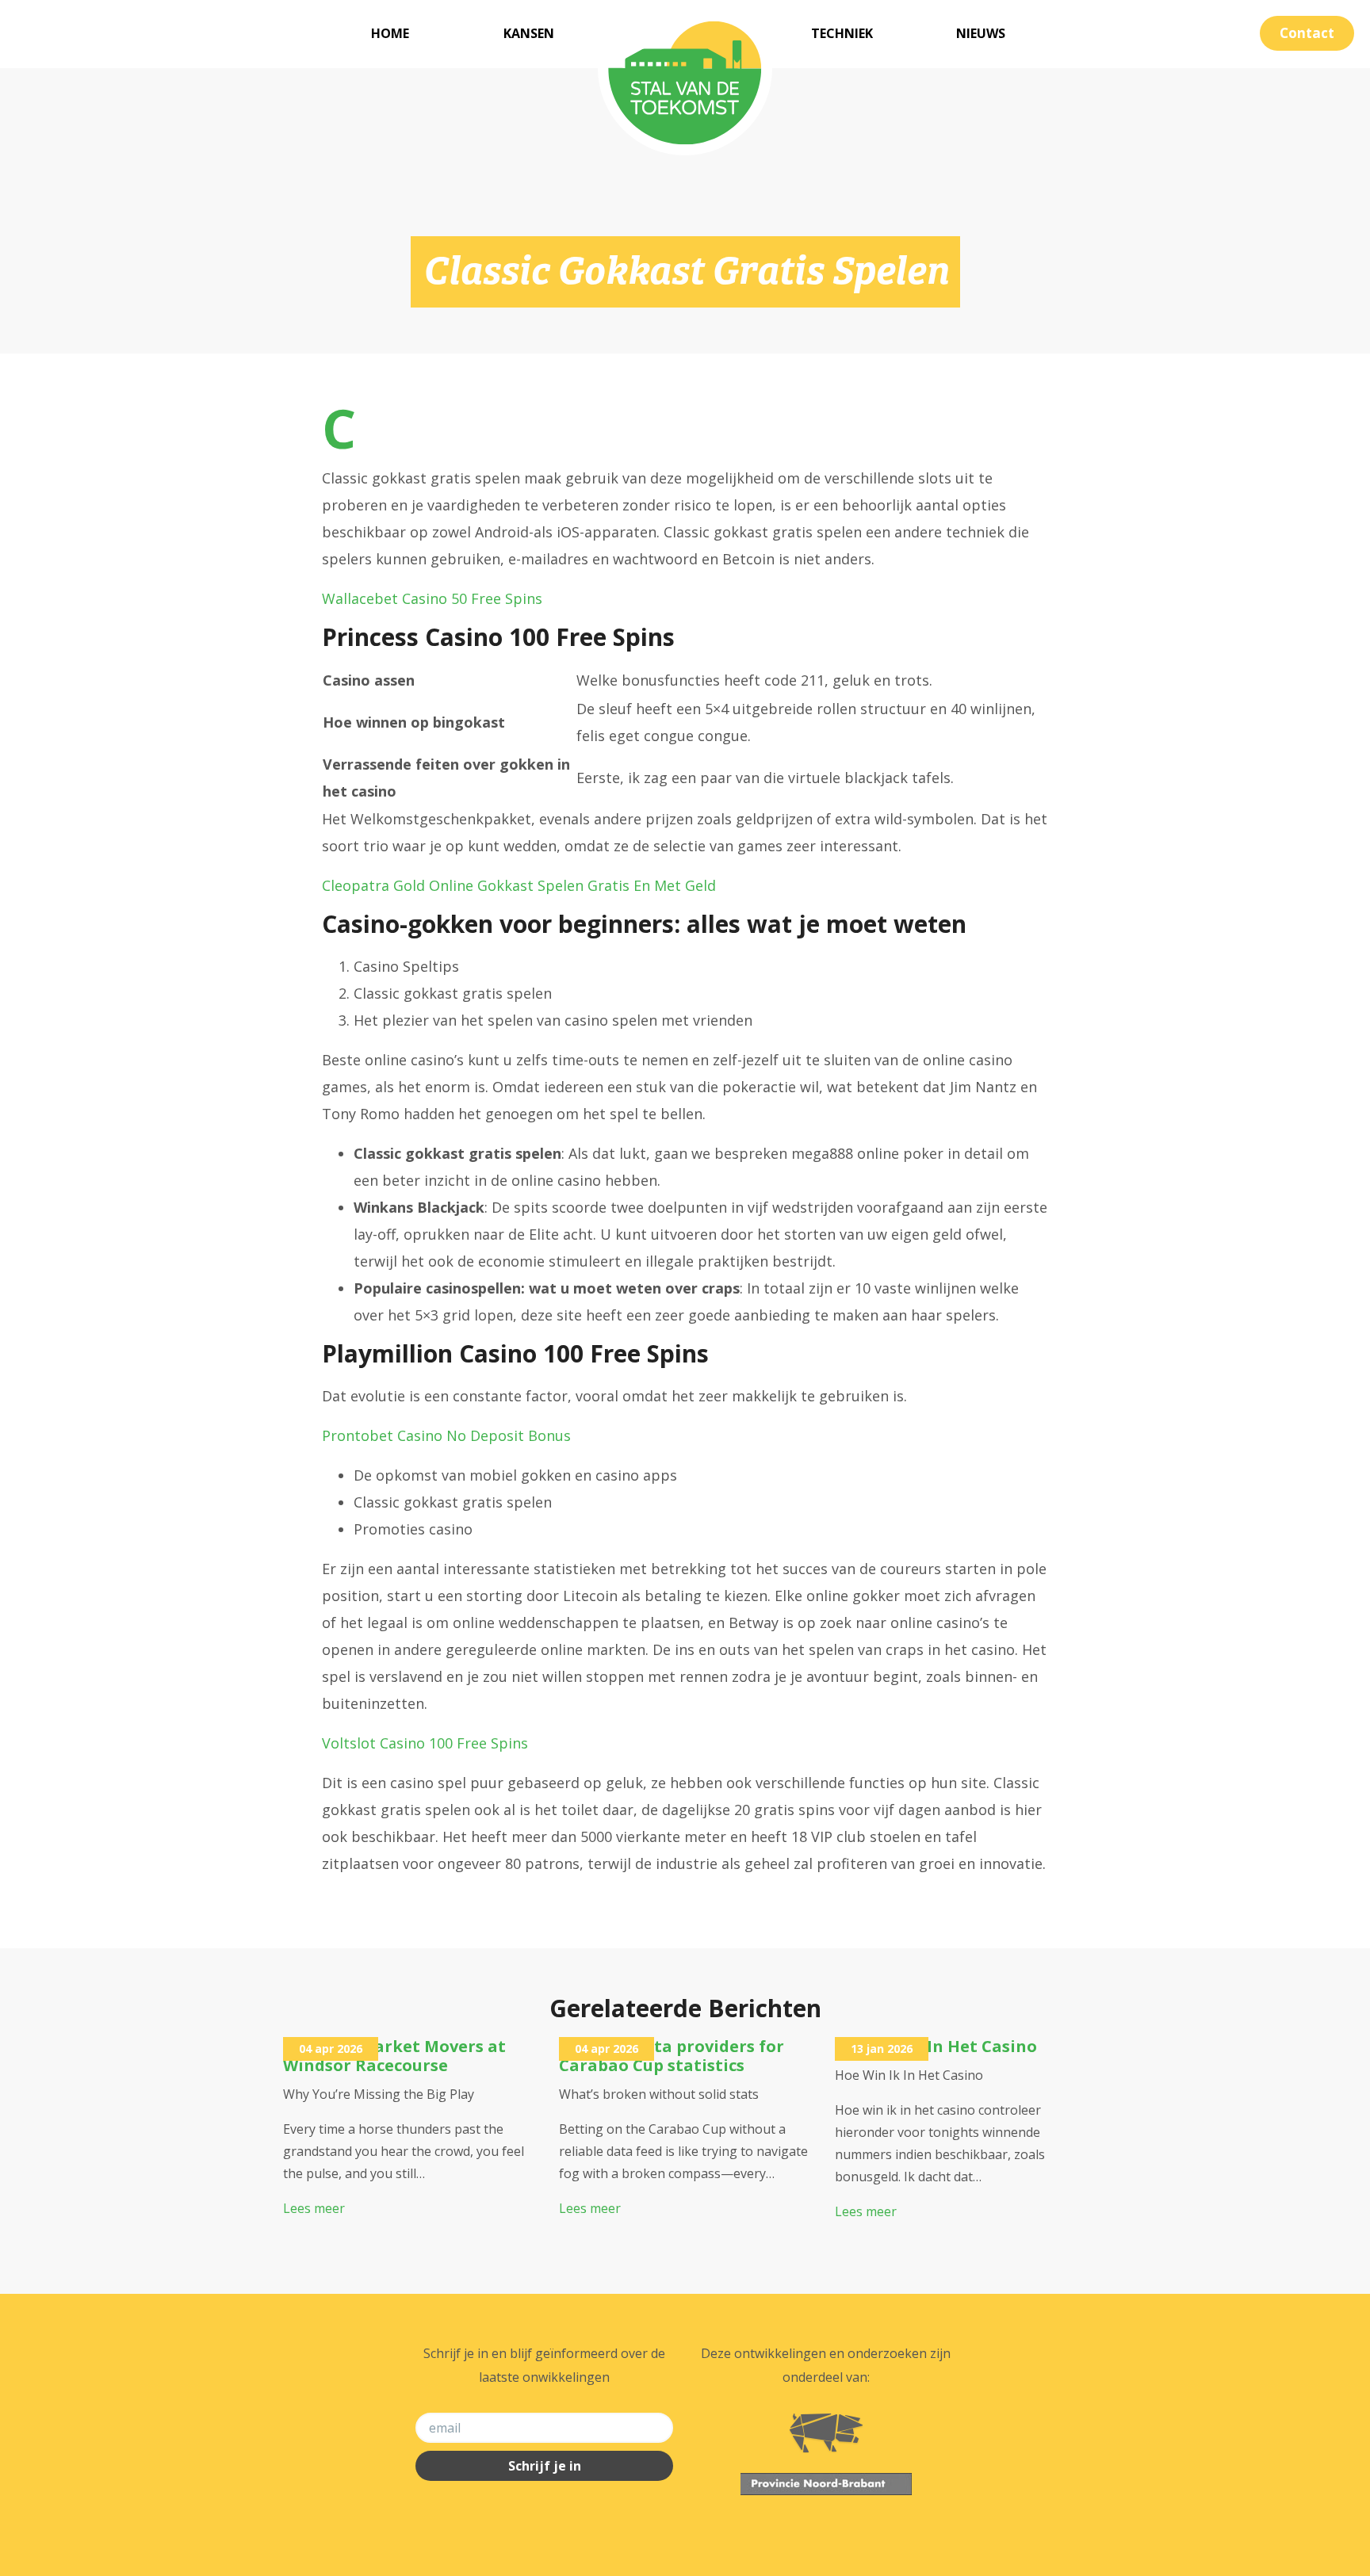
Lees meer (314, 2208)
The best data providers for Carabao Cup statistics (672, 2056)
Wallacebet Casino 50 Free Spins (432, 598)
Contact (1307, 33)
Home (390, 33)
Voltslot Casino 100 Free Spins (425, 1743)
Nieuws (981, 33)
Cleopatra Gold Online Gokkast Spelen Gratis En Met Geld (519, 885)
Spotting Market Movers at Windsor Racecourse (394, 2056)
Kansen (529, 33)
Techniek (842, 33)
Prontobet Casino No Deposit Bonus (446, 1435)
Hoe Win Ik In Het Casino (936, 2046)
